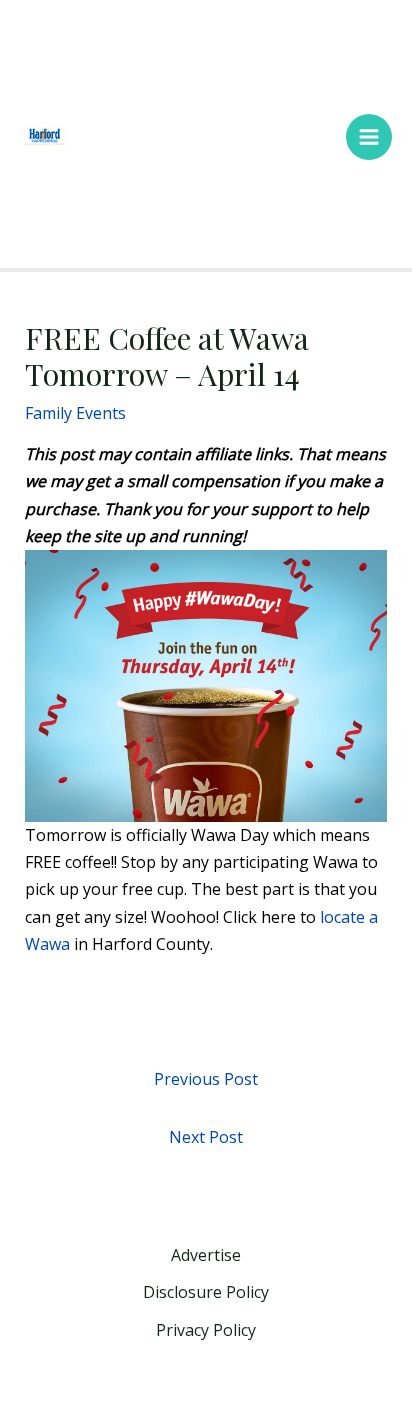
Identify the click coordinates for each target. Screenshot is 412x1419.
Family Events (75, 413)
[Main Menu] (369, 137)
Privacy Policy (206, 1330)
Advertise (206, 1255)
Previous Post (206, 1079)
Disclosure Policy (206, 1292)
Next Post (206, 1137)
